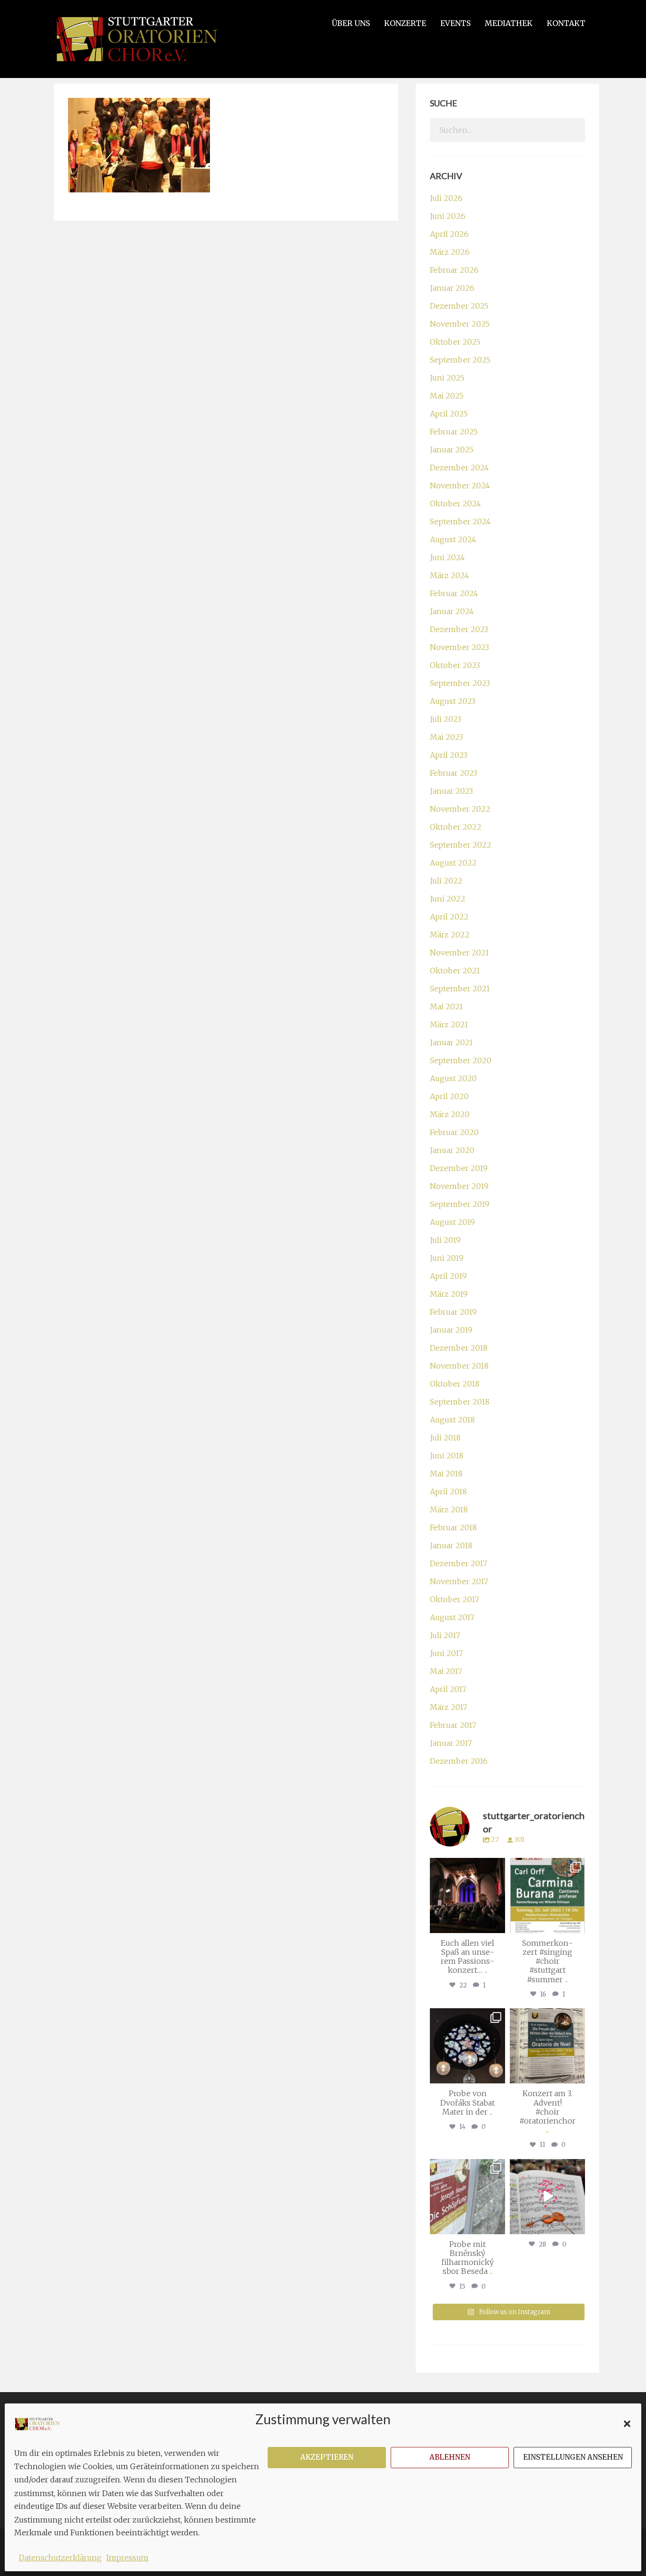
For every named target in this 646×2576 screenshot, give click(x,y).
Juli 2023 (445, 719)
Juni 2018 (447, 1456)
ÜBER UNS (351, 23)
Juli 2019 (445, 1240)
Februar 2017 (453, 1725)
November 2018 (459, 1366)
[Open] (467, 1895)
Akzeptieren (327, 2457)
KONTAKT (566, 23)
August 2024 (453, 539)
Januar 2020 (452, 1150)
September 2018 (460, 1402)
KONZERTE (405, 23)
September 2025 (460, 360)
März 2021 (449, 1024)
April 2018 (448, 1492)
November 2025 (460, 324)
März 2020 (450, 1114)
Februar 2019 (453, 1312)
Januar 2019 (451, 1330)
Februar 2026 (454, 270)
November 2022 (460, 809)
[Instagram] (497, 1924)
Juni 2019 (447, 1258)
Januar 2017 (451, 1743)
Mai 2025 (447, 396)
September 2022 (461, 845)
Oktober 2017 (454, 1599)
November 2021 (459, 953)
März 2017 (449, 1707)
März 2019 (449, 1294)
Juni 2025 (447, 378)
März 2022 (450, 935)
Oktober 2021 (455, 971)
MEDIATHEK (509, 23)
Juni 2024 (447, 557)
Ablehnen (450, 2457)
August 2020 (453, 1078)
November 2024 (460, 486)
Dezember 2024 (459, 468)
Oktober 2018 (455, 1384)
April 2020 (449, 1096)
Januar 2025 (452, 450)
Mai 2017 (446, 1671)
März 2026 (450, 252)
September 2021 (460, 989)
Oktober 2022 (456, 827)
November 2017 (459, 1581)
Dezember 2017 (458, 1563)
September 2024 (460, 521)
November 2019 (459, 1186)
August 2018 (452, 1420)
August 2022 (453, 863)
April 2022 (449, 917)
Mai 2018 (446, 1474)
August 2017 (452, 1617)
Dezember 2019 (459, 1168)
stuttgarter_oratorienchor (469, 1869)
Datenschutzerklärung (60, 2558)
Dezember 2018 (459, 1348)
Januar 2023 (451, 791)
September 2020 (461, 1060)
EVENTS (455, 23)
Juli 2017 (445, 1635)
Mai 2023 (446, 737)
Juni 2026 (448, 216)
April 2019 (448, 1276)
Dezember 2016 (459, 1761)
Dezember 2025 (459, 306)
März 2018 (449, 1509)
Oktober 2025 (455, 342)
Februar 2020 (454, 1132)
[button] (627, 2424)
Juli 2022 (446, 881)
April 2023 (449, 755)
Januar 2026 (452, 288)
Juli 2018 (445, 1438)
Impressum (127, 2558)
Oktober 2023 (455, 665)
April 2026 (449, 234)
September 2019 (460, 1204)
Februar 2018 (453, 1527)
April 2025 (449, 414)
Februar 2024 (454, 593)
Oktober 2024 (455, 503)
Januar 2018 (451, 1545)
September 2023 (460, 683)
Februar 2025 (454, 432)
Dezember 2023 (459, 629)
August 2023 (453, 701)
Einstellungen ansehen (573, 2457)
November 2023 (459, 647)
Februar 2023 (454, 773)
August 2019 (452, 1222)
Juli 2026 (446, 198)
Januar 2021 (451, 1042)
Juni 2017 (446, 1653)
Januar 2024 (452, 611)
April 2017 (448, 1689)
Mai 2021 (446, 1006)
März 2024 (450, 575)
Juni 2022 (448, 899)
